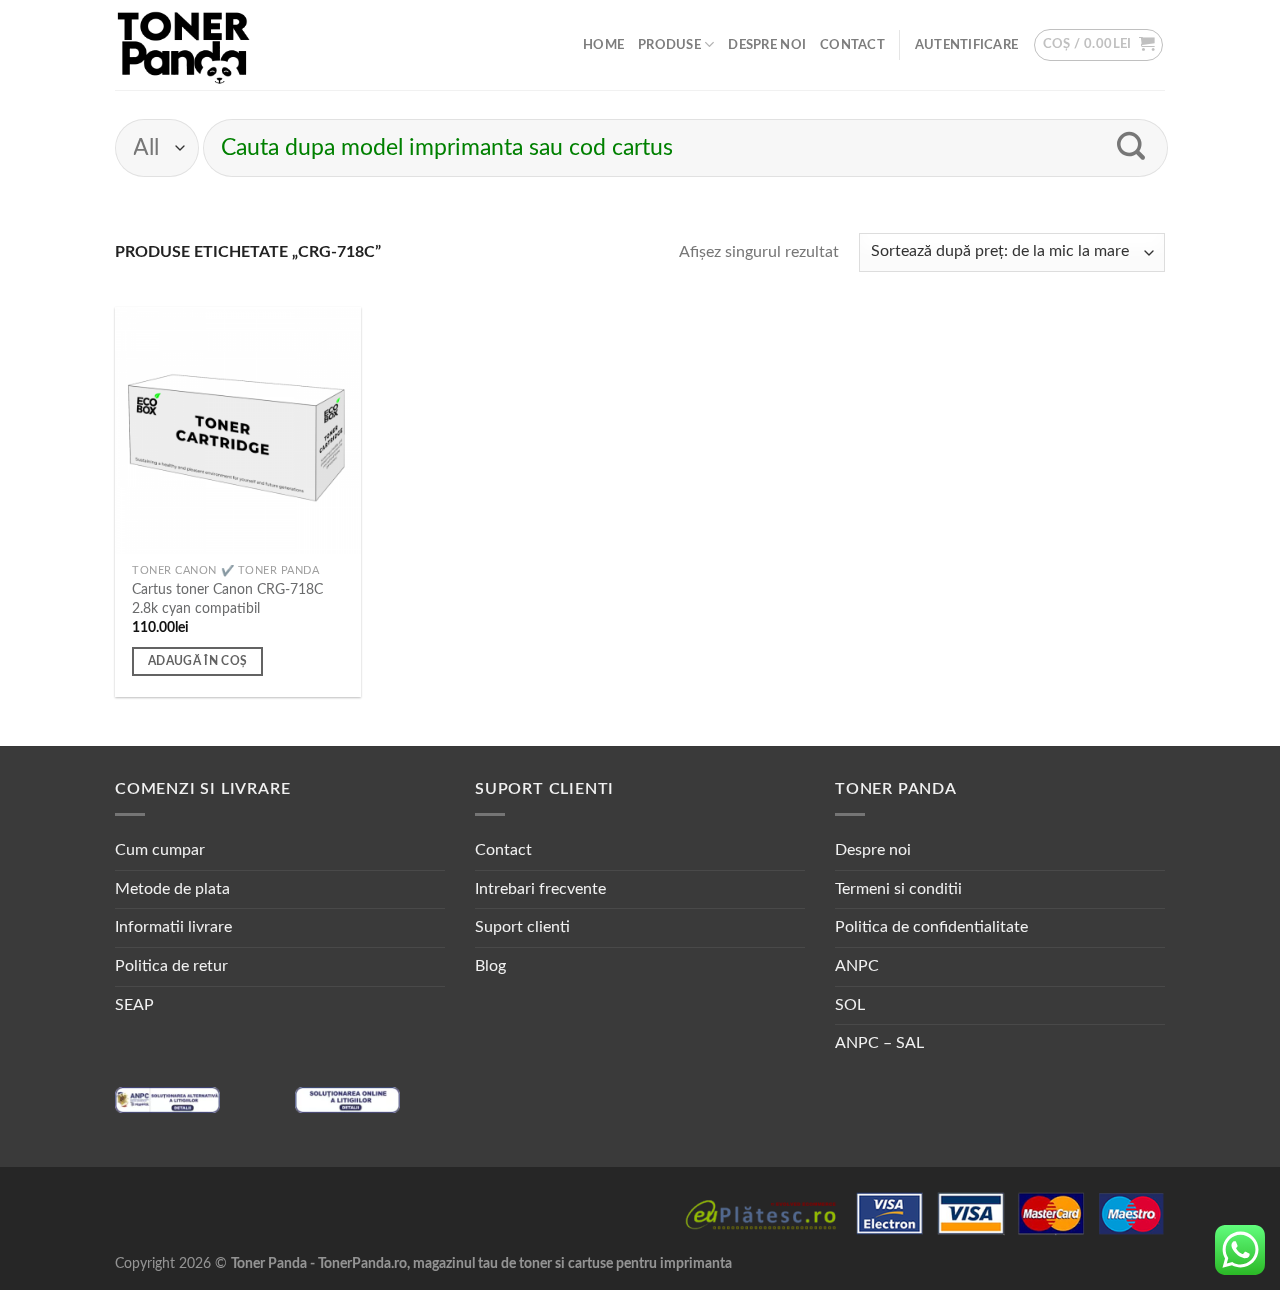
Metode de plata (172, 889)
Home (603, 45)
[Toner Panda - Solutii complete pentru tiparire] (183, 45)
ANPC (857, 966)
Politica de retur (171, 966)
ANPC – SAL (879, 1043)
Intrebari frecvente (540, 889)
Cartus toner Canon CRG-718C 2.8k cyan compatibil (227, 599)
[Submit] (1131, 148)
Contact (852, 45)
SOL (850, 1005)
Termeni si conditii (898, 889)
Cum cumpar (160, 850)
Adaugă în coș (198, 661)
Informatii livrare (173, 927)
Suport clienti (522, 927)
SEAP (134, 1005)
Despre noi (767, 45)
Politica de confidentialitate (931, 927)
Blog (490, 966)
